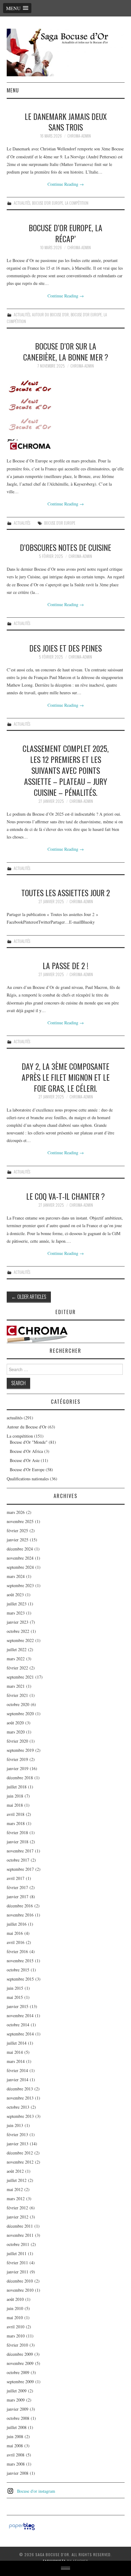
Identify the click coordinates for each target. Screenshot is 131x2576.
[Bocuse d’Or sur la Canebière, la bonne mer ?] (66, 413)
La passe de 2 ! (65, 965)
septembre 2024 (20, 1567)
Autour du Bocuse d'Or (50, 315)
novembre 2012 (20, 2162)
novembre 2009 (20, 2363)
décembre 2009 (20, 2354)
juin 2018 (15, 1796)
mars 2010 (16, 2336)
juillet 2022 (17, 1649)
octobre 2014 (18, 2025)
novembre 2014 (20, 2016)
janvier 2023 (18, 1622)
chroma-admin (79, 136)
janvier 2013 (18, 2144)
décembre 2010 (20, 2281)
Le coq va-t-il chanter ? (65, 1196)
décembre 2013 (20, 2089)
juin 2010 (15, 2308)
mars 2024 (16, 1576)
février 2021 (17, 1695)
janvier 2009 (18, 2409)
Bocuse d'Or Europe (48, 203)
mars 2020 (16, 1732)
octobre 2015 (18, 1970)
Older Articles (29, 1297)
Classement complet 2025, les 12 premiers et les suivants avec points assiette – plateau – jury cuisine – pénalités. (66, 770)
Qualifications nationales (28, 1479)
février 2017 (17, 1887)
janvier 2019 (18, 1768)
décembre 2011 (20, 2226)
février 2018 (17, 1832)
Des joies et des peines (65, 648)
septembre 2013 (20, 2116)
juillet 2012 (17, 2180)
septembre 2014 (20, 2034)
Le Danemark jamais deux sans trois (66, 122)
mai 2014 (15, 2052)
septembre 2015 (20, 1979)
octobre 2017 (18, 1860)
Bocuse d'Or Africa (26, 1451)
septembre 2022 (20, 1640)
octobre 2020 (18, 1704)
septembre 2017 (20, 1869)
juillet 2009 (17, 2391)
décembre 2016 (20, 1906)
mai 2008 (15, 2446)
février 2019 (17, 1759)
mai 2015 (15, 1997)
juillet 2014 (17, 2043)
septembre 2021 (20, 1677)
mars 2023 (16, 1613)
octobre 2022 (18, 1631)
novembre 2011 (20, 2235)
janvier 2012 (18, 2217)
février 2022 (17, 1668)
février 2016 (17, 1951)
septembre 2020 (20, 1714)
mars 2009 (16, 2400)
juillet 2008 (17, 2427)
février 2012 (17, 2208)
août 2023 (15, 1595)
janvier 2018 (18, 1842)
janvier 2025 (18, 1540)
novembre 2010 (20, 2290)
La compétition (77, 203)
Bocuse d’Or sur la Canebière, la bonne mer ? (66, 351)
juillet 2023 (17, 1604)
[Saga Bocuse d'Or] (66, 52)
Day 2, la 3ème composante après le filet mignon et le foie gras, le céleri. (66, 1077)
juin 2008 (15, 2436)
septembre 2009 (20, 2382)
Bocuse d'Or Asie (25, 1460)
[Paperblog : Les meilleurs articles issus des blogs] (22, 2526)
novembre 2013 (20, 2098)
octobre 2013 (18, 2107)
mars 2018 (16, 1823)
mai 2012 (15, 2189)
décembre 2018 (20, 1778)
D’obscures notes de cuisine (65, 547)
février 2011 (17, 2263)
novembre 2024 (20, 1558)
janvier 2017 (18, 1897)
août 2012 (15, 2171)
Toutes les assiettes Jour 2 (66, 893)
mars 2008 (16, 2464)
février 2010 (17, 2345)
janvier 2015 (18, 2006)
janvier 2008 (18, 2473)
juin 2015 (15, 1988)
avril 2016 (16, 1942)
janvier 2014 (18, 2080)
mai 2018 (15, 1805)
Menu (13, 90)
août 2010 (15, 2299)
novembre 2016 (20, 1915)
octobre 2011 (18, 2244)
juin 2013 (15, 2125)
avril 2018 (16, 1814)
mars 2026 (16, 1512)
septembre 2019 (20, 1750)
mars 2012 (16, 2199)
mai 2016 (15, 1933)
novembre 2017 (20, 1851)
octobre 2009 (18, 2372)
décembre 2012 (20, 2153)
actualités (22, 203)
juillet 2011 (17, 2253)
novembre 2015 (20, 1961)
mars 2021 (16, 1686)
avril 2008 (16, 2455)
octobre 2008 (18, 2418)
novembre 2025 (20, 1521)
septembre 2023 (20, 1585)
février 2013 (17, 2134)
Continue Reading (66, 184)
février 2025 (17, 1531)
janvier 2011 (18, 2272)
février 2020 (17, 1741)
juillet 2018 (17, 1787)
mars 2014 (16, 2061)
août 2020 (15, 1723)
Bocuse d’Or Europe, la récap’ (65, 233)
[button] (17, 8)
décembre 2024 (20, 1549)
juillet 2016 (17, 1924)
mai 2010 (15, 2317)
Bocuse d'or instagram (36, 2491)
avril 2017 (16, 1878)
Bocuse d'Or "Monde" (29, 1442)
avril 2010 (16, 2327)
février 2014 (17, 2070)
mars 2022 (16, 1659)
